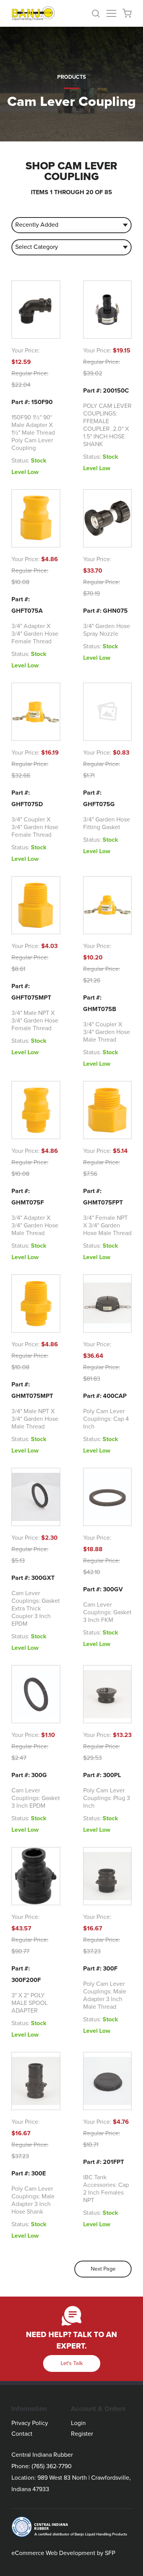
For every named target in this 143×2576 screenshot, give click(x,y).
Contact (22, 2434)
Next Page (103, 2269)
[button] (99, 13)
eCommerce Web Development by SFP (63, 2553)
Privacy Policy (30, 2423)
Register (82, 2434)
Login (78, 2423)
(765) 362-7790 (52, 2466)
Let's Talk (72, 2363)
